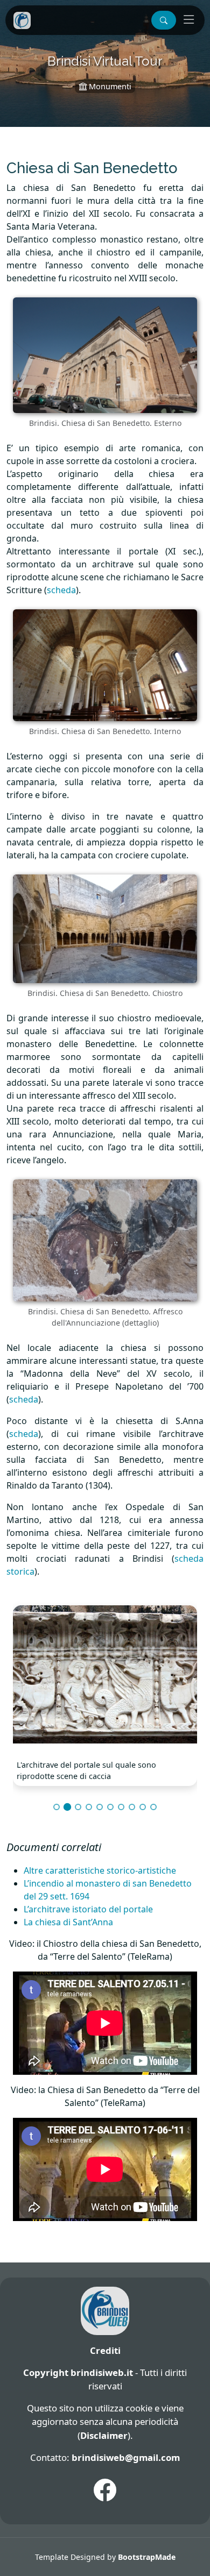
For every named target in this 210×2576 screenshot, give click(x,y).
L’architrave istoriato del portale (88, 1909)
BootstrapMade (147, 2557)
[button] (164, 20)
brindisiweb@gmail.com (126, 2457)
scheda (61, 590)
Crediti (105, 2350)
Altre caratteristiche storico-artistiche (100, 1870)
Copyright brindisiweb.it (78, 2372)
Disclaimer (104, 2435)
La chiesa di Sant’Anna (68, 1922)
